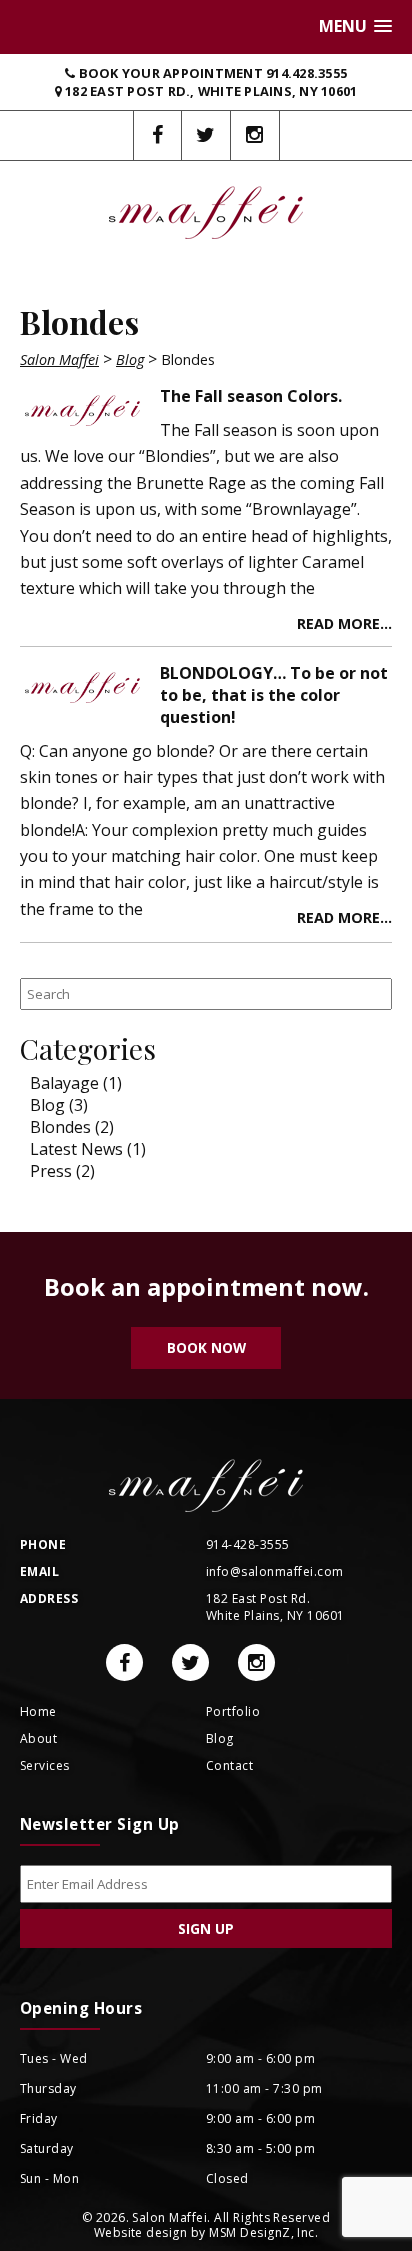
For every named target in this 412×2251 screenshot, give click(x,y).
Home (38, 1711)
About (38, 1738)
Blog (47, 1105)
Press (51, 1171)
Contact (229, 1765)
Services (45, 1765)
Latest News (76, 1149)
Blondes (60, 1127)
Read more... (344, 623)
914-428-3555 (248, 1544)
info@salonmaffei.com (275, 1571)
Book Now (206, 1347)
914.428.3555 (306, 73)
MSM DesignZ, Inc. (263, 2232)
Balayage (64, 1083)
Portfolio (233, 1711)
